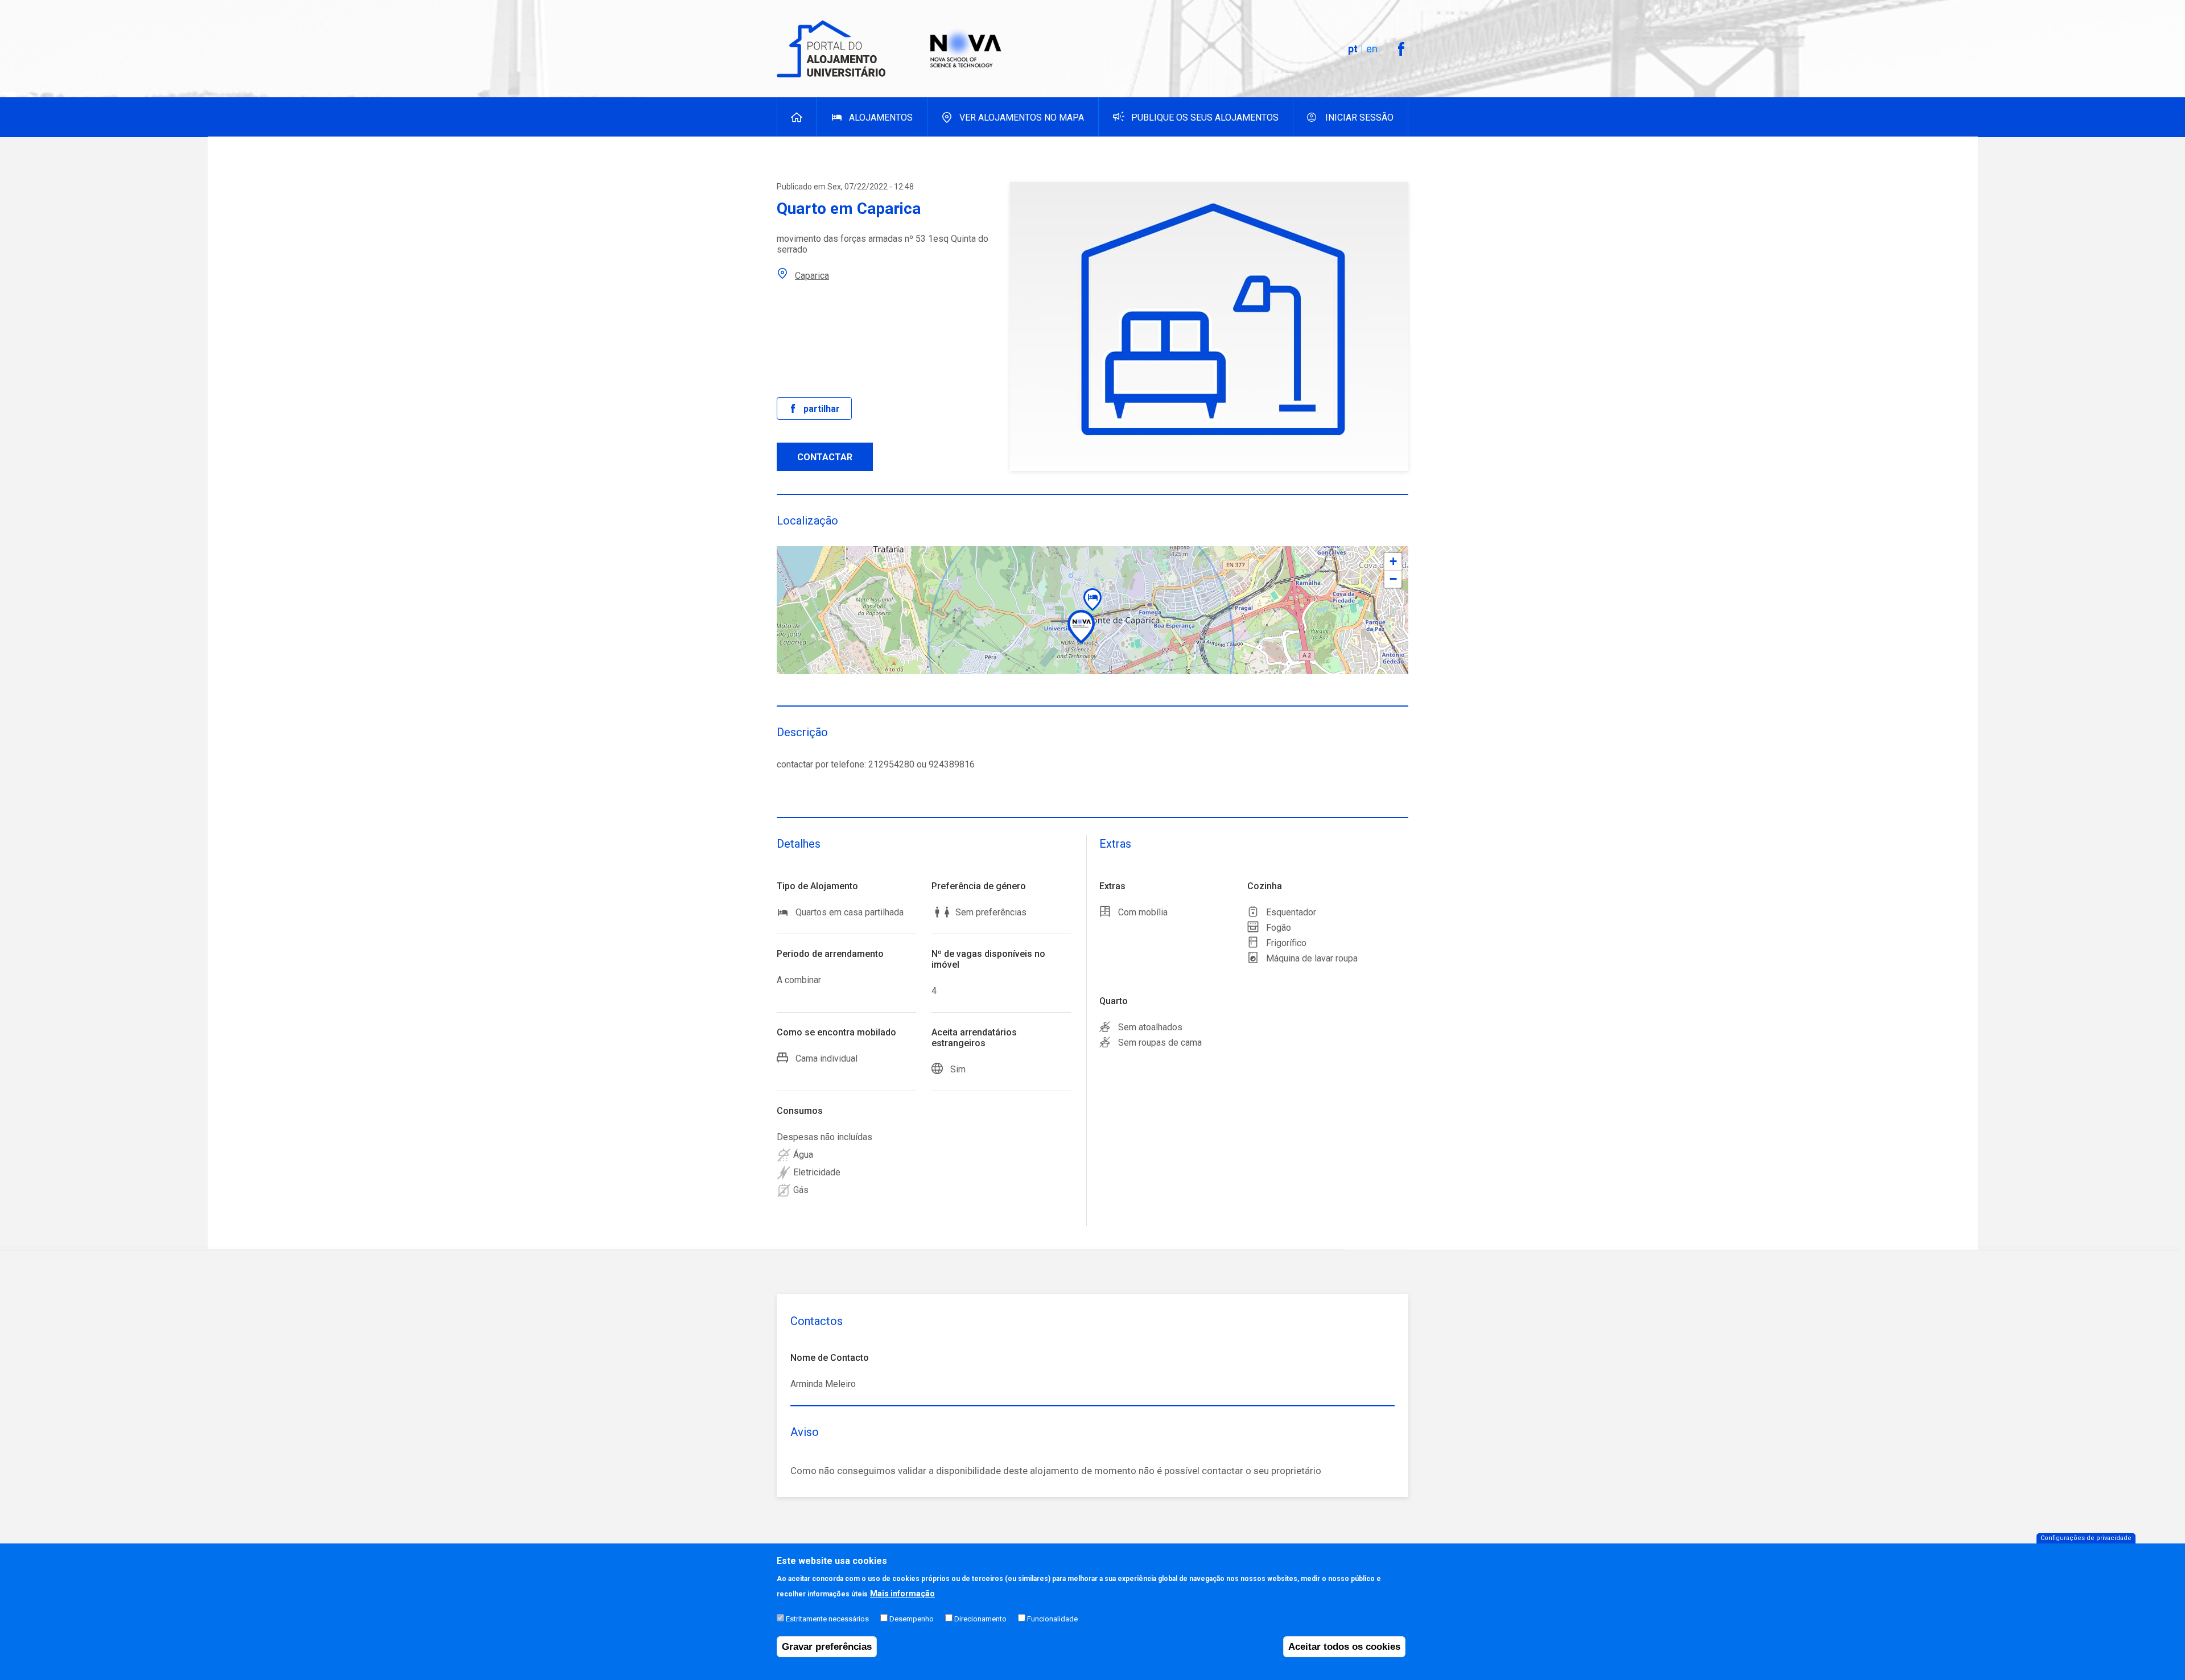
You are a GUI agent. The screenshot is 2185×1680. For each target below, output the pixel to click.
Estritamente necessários (827, 1619)
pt (1353, 49)
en (1372, 49)
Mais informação (902, 1594)
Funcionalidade (1052, 1619)
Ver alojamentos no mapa (1022, 117)
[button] (1092, 600)
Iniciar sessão (1359, 117)
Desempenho (912, 1619)
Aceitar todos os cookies (1344, 1647)
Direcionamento (980, 1619)
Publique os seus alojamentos (1205, 117)
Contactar (825, 457)
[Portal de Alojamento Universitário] (832, 49)
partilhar (822, 409)
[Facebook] (1401, 49)
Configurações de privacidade (2086, 1538)
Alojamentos (881, 117)
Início (797, 117)
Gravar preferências (827, 1647)
